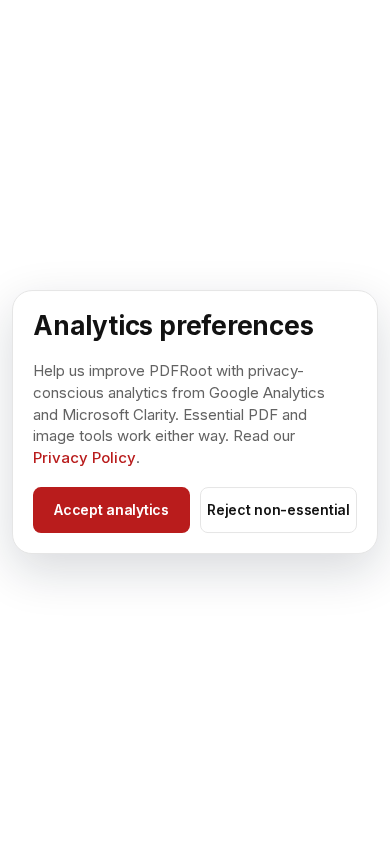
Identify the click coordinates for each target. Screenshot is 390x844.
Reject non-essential (278, 509)
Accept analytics (111, 509)
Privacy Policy (84, 457)
